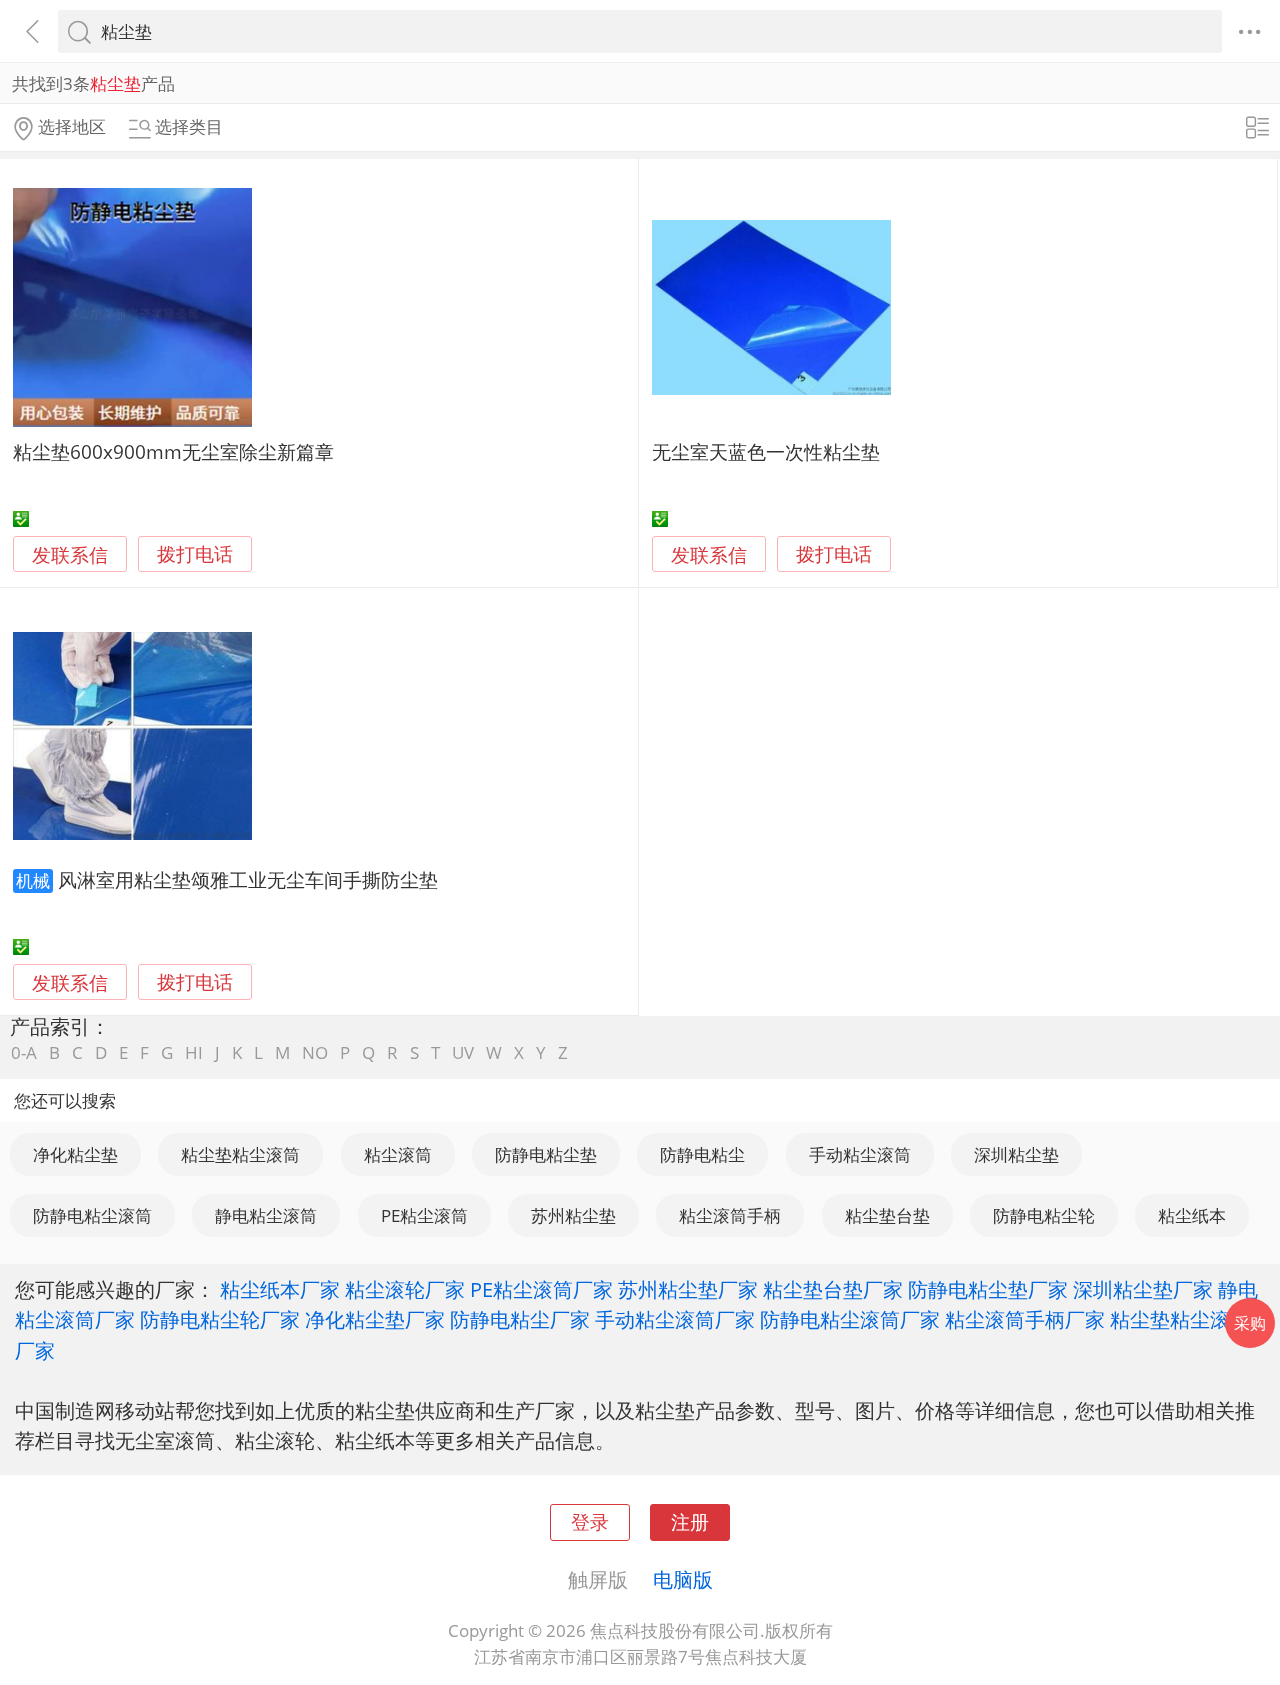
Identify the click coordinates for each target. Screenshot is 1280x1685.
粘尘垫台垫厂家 (833, 1289)
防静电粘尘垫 (546, 1154)
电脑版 (683, 1579)
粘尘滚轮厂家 (405, 1289)
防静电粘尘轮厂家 (220, 1319)
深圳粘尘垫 (1016, 1154)
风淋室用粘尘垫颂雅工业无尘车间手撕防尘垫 (248, 879)
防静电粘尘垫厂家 (988, 1289)
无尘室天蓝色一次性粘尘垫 (766, 451)
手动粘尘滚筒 (860, 1154)
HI (194, 1052)
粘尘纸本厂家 (280, 1289)
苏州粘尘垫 (573, 1215)
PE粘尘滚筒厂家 (541, 1289)
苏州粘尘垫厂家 (688, 1289)
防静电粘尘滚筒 (92, 1215)
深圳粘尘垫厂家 (1143, 1289)
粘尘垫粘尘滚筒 (240, 1154)
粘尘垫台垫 (887, 1215)
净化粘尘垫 (75, 1154)
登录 (590, 1521)
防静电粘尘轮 (1044, 1215)
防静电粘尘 (702, 1154)
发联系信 (70, 554)
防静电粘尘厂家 (520, 1319)
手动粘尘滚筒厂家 (675, 1319)
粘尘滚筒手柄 (730, 1215)
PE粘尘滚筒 (424, 1215)
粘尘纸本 (1192, 1215)
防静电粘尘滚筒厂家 (850, 1319)
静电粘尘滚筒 (266, 1215)
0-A (24, 1052)
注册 (690, 1521)
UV (463, 1052)
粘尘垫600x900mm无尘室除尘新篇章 (173, 451)
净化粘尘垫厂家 (375, 1319)
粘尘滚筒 (398, 1154)
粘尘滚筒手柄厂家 (1025, 1319)
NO (315, 1052)
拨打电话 (195, 554)
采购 (1250, 1323)
